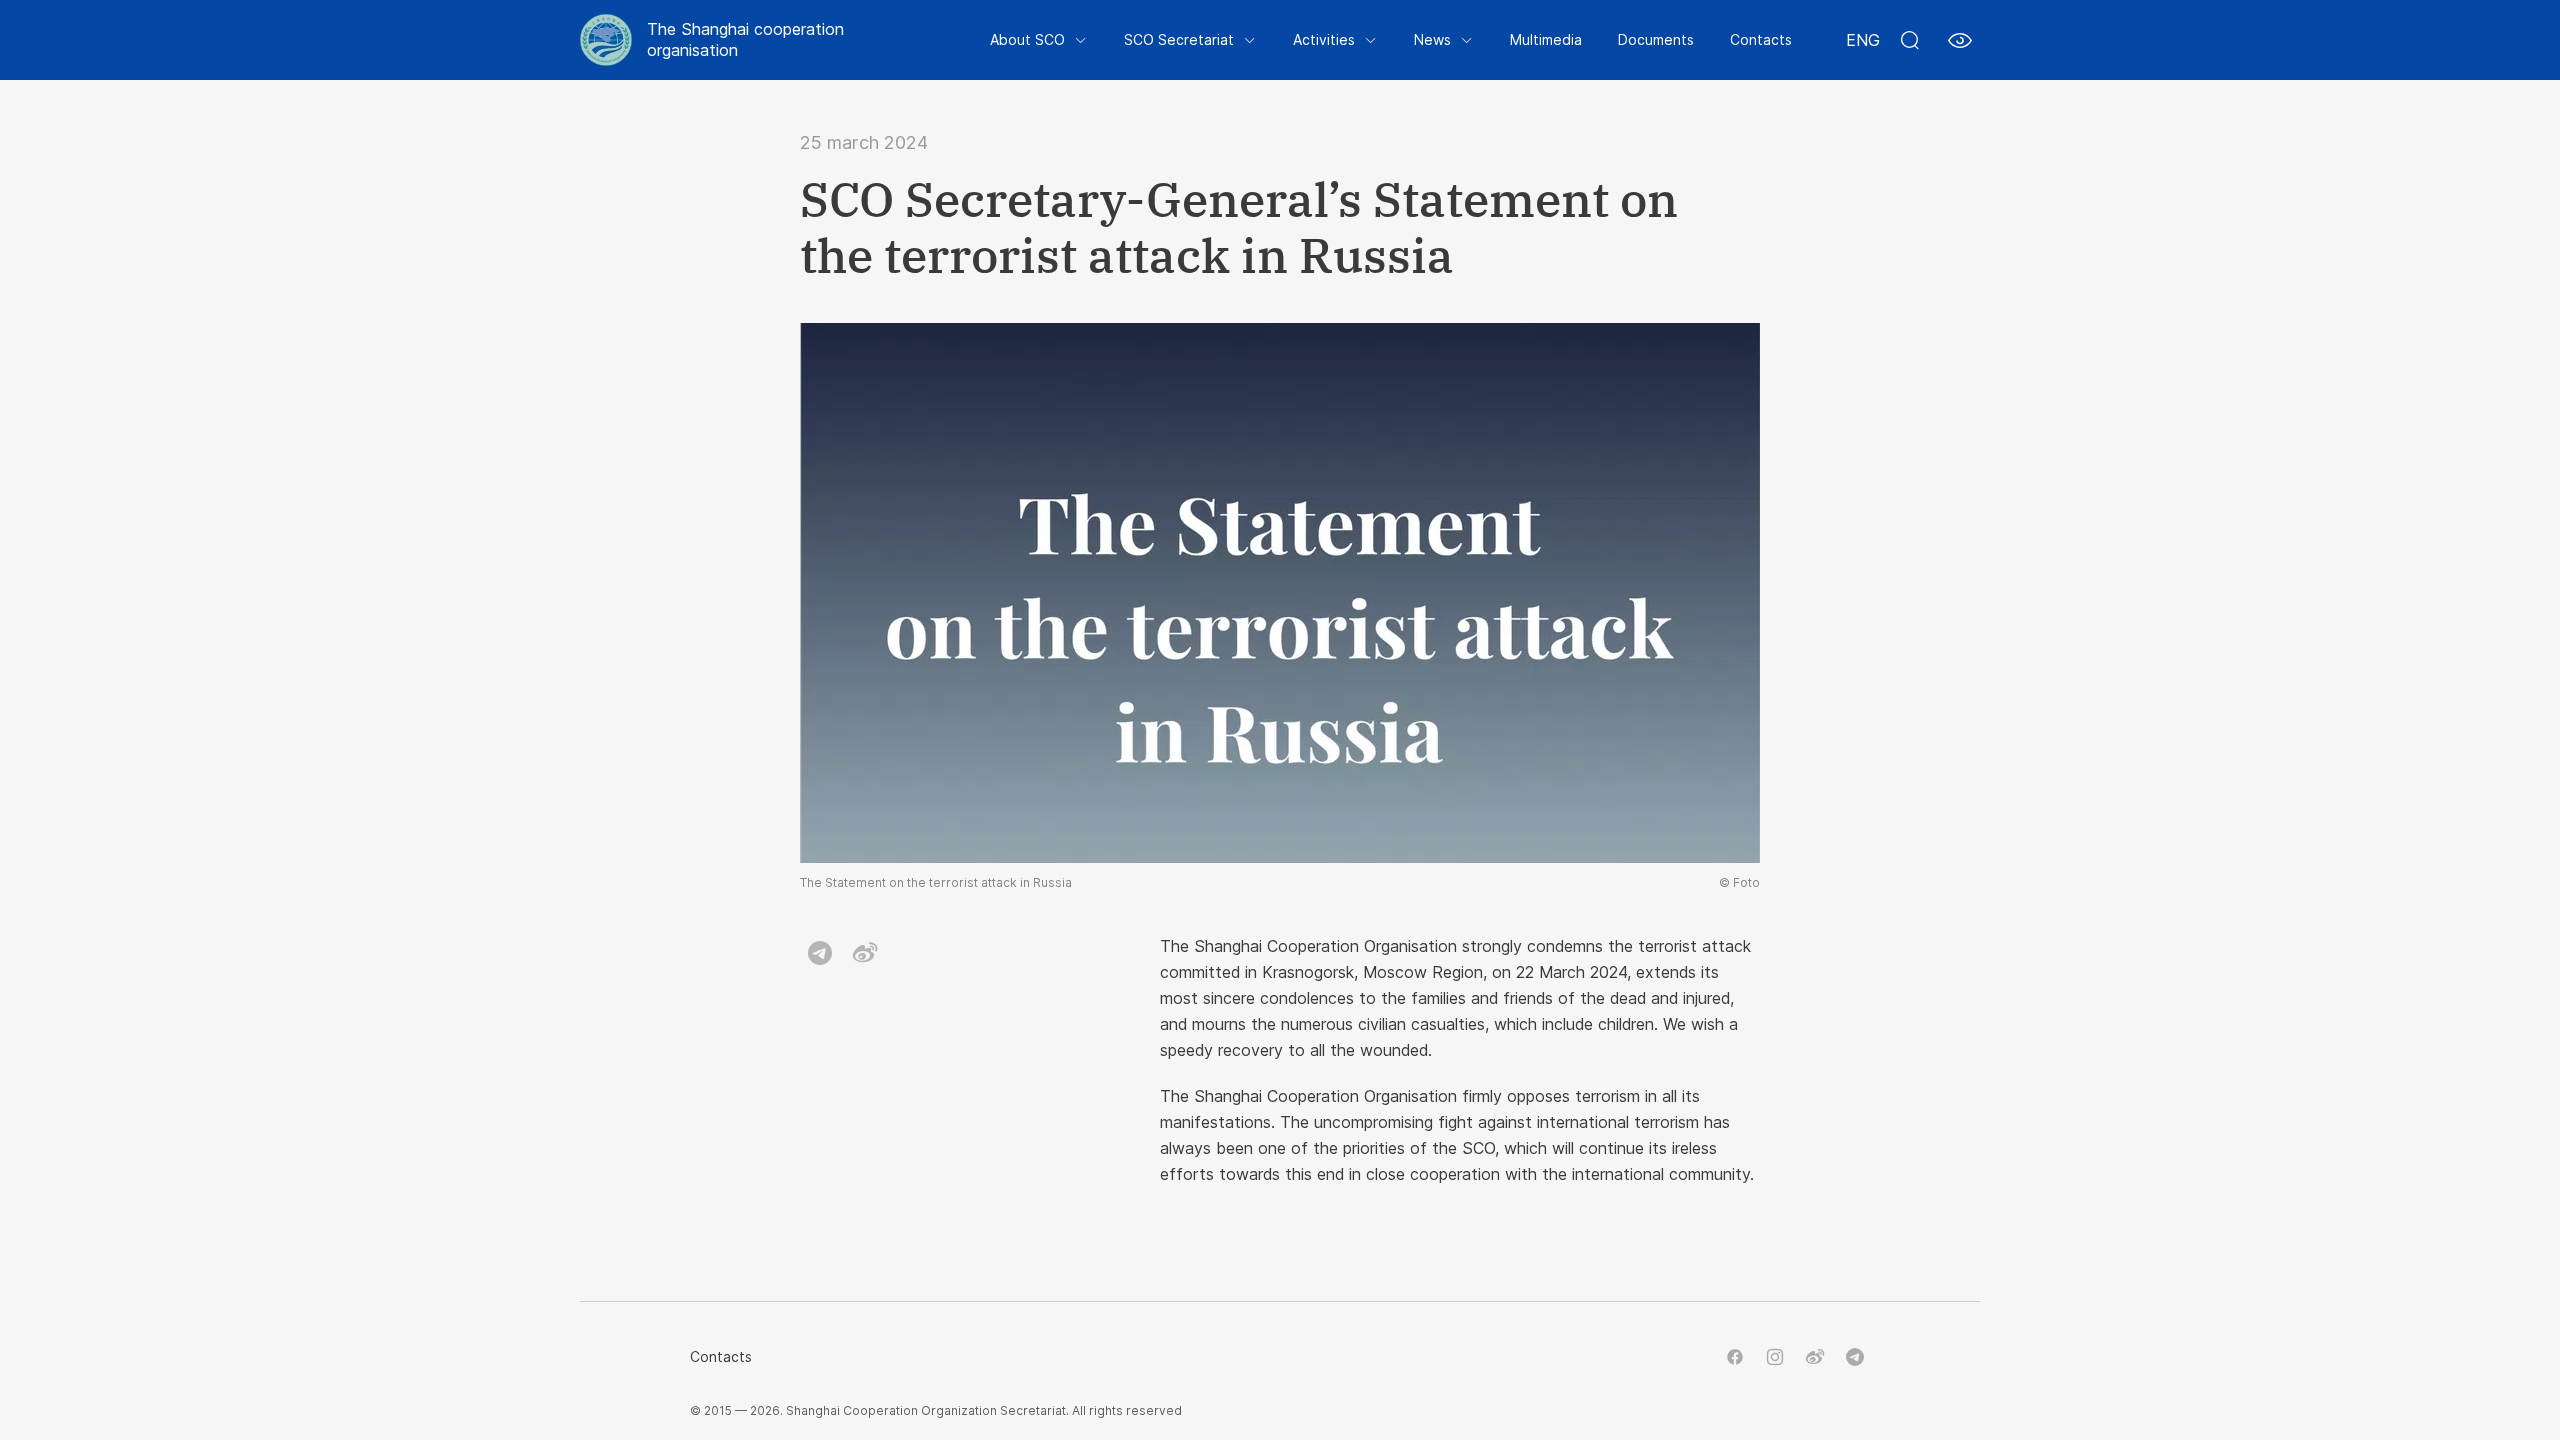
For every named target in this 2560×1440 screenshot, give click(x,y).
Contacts (1761, 39)
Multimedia (1546, 39)
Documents (1656, 39)
